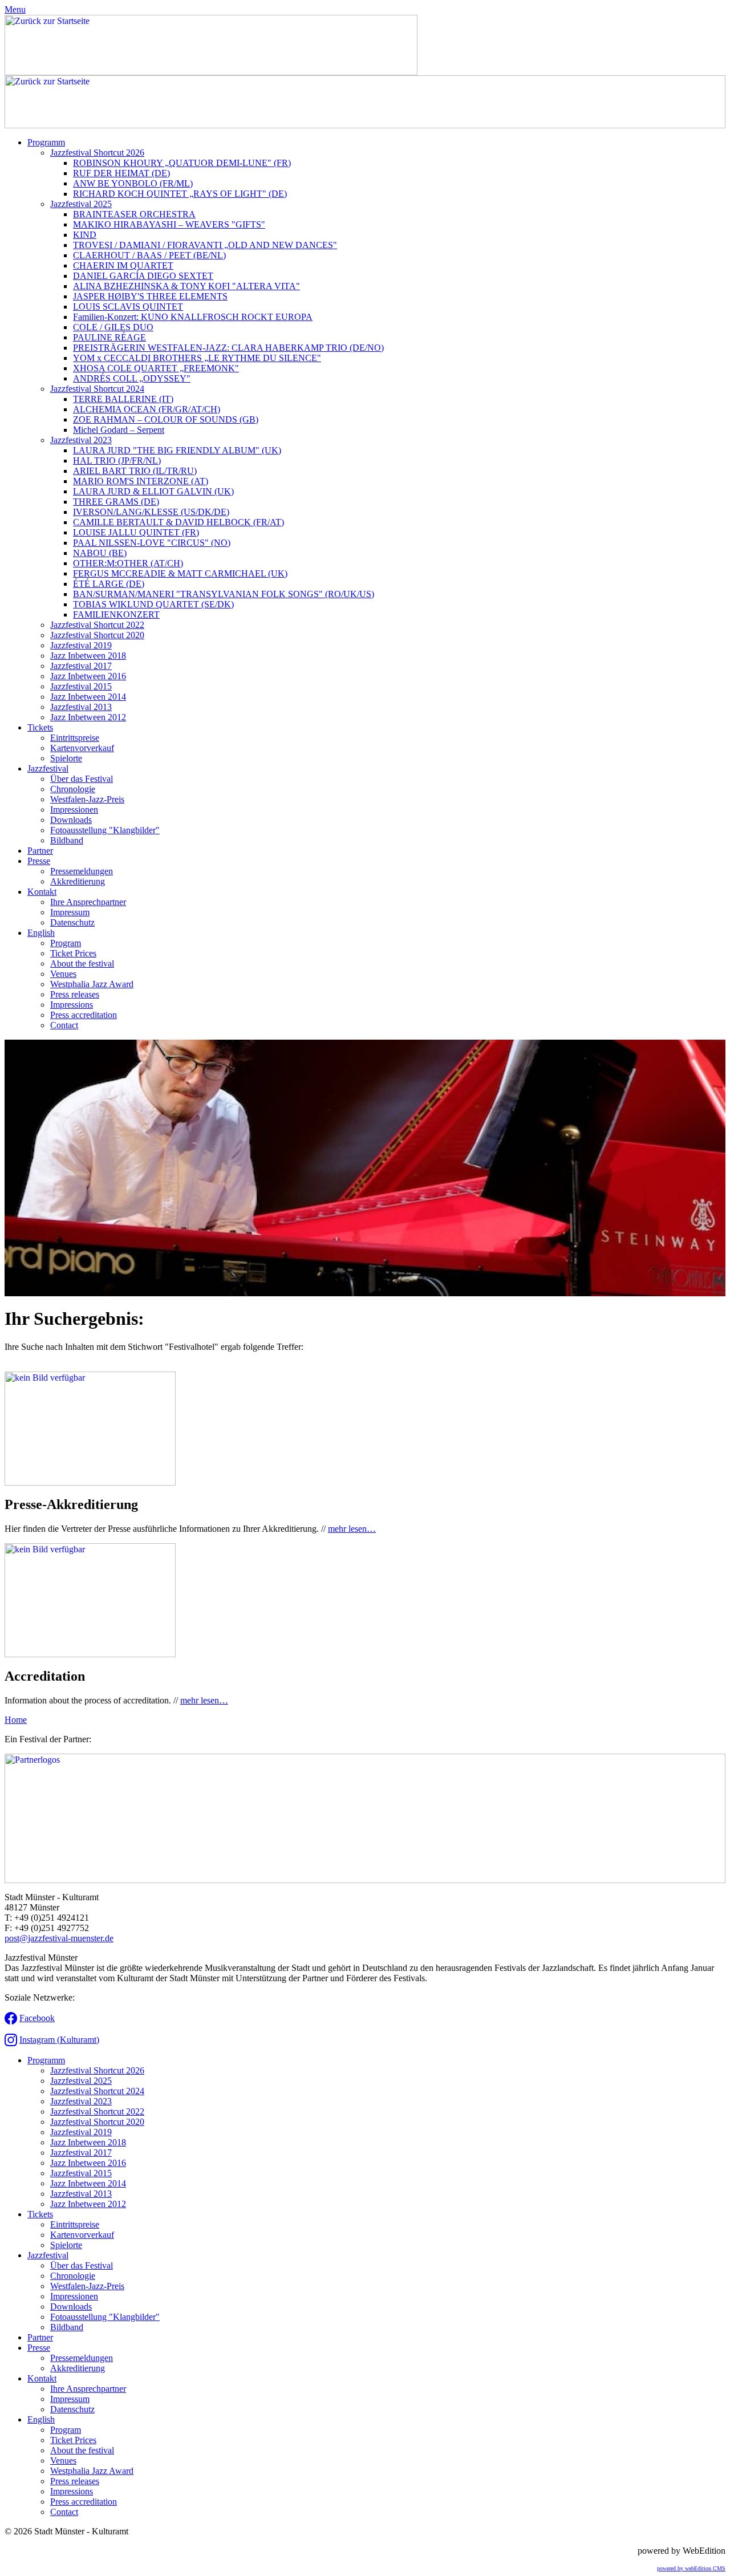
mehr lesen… (352, 1529)
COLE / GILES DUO (113, 327)
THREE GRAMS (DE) (116, 502)
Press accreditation (84, 1015)
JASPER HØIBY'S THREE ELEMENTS (150, 296)
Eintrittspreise (75, 738)
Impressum (70, 912)
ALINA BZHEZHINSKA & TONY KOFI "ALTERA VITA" (186, 286)
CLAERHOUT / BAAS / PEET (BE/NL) (149, 255)
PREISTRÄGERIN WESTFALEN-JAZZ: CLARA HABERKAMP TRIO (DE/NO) (228, 348)
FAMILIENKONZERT (116, 614)
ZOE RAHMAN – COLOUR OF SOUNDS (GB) (166, 419)
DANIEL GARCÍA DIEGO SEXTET (143, 276)
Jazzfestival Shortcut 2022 (97, 625)
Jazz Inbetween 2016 (88, 676)
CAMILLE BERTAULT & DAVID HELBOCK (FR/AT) (179, 522)
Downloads (71, 820)
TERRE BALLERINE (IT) (123, 399)
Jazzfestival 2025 (81, 204)
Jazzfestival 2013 (81, 707)
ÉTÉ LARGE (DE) (109, 584)
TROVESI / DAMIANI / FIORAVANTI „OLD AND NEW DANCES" (205, 245)
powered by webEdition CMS (691, 2568)
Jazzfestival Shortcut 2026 (97, 153)
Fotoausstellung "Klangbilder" (105, 830)
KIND (85, 235)
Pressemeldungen (82, 871)
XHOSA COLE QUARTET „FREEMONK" (156, 368)
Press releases (75, 994)
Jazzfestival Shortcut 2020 (97, 635)
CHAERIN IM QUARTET (123, 265)
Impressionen (74, 810)
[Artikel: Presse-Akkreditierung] (90, 1482)
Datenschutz (72, 922)
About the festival (82, 964)
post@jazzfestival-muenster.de (59, 1938)
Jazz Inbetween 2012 (88, 717)
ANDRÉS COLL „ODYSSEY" (132, 378)
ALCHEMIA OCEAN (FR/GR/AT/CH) (147, 409)
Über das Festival (82, 779)
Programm (46, 142)
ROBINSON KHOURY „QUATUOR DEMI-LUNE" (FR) (182, 163)
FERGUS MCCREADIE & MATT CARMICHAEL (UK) (180, 573)
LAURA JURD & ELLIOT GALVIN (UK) (153, 491)
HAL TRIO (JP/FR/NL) (117, 461)
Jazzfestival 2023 (81, 440)
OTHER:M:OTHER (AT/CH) (128, 563)
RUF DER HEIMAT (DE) (121, 173)
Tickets (40, 727)
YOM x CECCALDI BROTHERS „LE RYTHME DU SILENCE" (197, 358)
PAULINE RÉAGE (109, 337)
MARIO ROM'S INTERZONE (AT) (141, 481)
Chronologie (73, 789)
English (41, 933)
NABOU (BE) (100, 553)
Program (66, 943)
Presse (39, 861)
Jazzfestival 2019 (81, 645)
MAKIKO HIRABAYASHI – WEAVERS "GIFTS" (169, 224)
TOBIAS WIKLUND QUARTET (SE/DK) (153, 604)
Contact (64, 1025)
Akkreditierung (78, 881)
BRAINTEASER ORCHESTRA (134, 214)
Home (16, 1720)
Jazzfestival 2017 (81, 666)
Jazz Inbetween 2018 (88, 656)
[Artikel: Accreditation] (90, 1654)
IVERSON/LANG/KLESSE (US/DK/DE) (151, 512)
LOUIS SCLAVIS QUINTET (128, 307)
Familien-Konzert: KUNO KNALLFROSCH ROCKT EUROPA (193, 317)
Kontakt (42, 892)
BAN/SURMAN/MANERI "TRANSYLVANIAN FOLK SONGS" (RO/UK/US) (224, 594)
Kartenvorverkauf (82, 748)
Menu (15, 9)
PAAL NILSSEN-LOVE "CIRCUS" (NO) (152, 543)
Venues (63, 974)
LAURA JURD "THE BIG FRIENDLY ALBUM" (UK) (177, 450)
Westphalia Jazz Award (92, 984)
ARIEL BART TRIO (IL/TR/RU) (135, 471)
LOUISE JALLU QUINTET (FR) (136, 532)
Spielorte (66, 758)
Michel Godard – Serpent (119, 430)
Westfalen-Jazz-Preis (87, 799)
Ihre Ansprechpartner (88, 902)
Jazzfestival (48, 768)
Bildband (67, 840)
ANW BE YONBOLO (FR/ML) (133, 183)
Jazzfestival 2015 (81, 686)
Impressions (72, 1005)
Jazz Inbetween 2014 (88, 697)
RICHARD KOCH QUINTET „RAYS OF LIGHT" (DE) (180, 194)
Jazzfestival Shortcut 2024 (97, 389)
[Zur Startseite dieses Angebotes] (211, 72)
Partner (40, 851)
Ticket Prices (73, 953)
